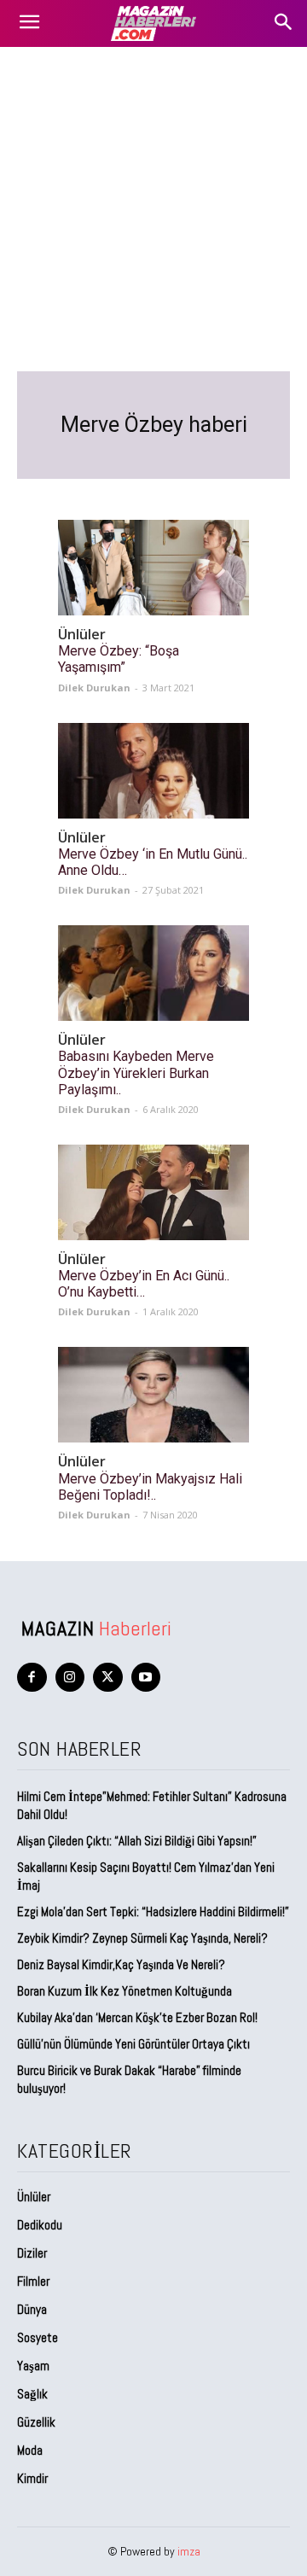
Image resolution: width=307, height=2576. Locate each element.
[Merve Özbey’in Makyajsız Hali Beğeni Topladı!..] (153, 1395)
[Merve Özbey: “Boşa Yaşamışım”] (153, 568)
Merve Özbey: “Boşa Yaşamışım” (119, 659)
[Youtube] (146, 1678)
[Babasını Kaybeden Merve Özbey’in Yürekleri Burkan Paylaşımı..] (153, 973)
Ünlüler (82, 635)
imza (189, 2551)
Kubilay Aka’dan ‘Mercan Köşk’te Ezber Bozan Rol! (137, 2017)
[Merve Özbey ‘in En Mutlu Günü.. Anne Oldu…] (153, 771)
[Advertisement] (153, 209)
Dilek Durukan (94, 688)
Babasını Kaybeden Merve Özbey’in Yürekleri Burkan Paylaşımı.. (136, 1072)
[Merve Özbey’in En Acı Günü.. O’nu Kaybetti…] (153, 1192)
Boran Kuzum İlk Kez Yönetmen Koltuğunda (125, 1991)
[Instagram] (70, 1678)
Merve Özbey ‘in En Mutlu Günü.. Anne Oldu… (153, 862)
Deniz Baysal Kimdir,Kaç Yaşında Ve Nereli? (121, 1964)
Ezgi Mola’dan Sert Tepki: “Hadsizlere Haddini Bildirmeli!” (153, 1912)
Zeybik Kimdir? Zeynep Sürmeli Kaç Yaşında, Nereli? (142, 1938)
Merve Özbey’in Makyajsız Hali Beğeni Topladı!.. (150, 1487)
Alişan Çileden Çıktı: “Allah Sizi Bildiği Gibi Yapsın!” (137, 1841)
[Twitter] (108, 1678)
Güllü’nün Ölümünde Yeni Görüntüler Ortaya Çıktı (133, 2044)
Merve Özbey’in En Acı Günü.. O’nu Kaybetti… (144, 1284)
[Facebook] (32, 1678)
